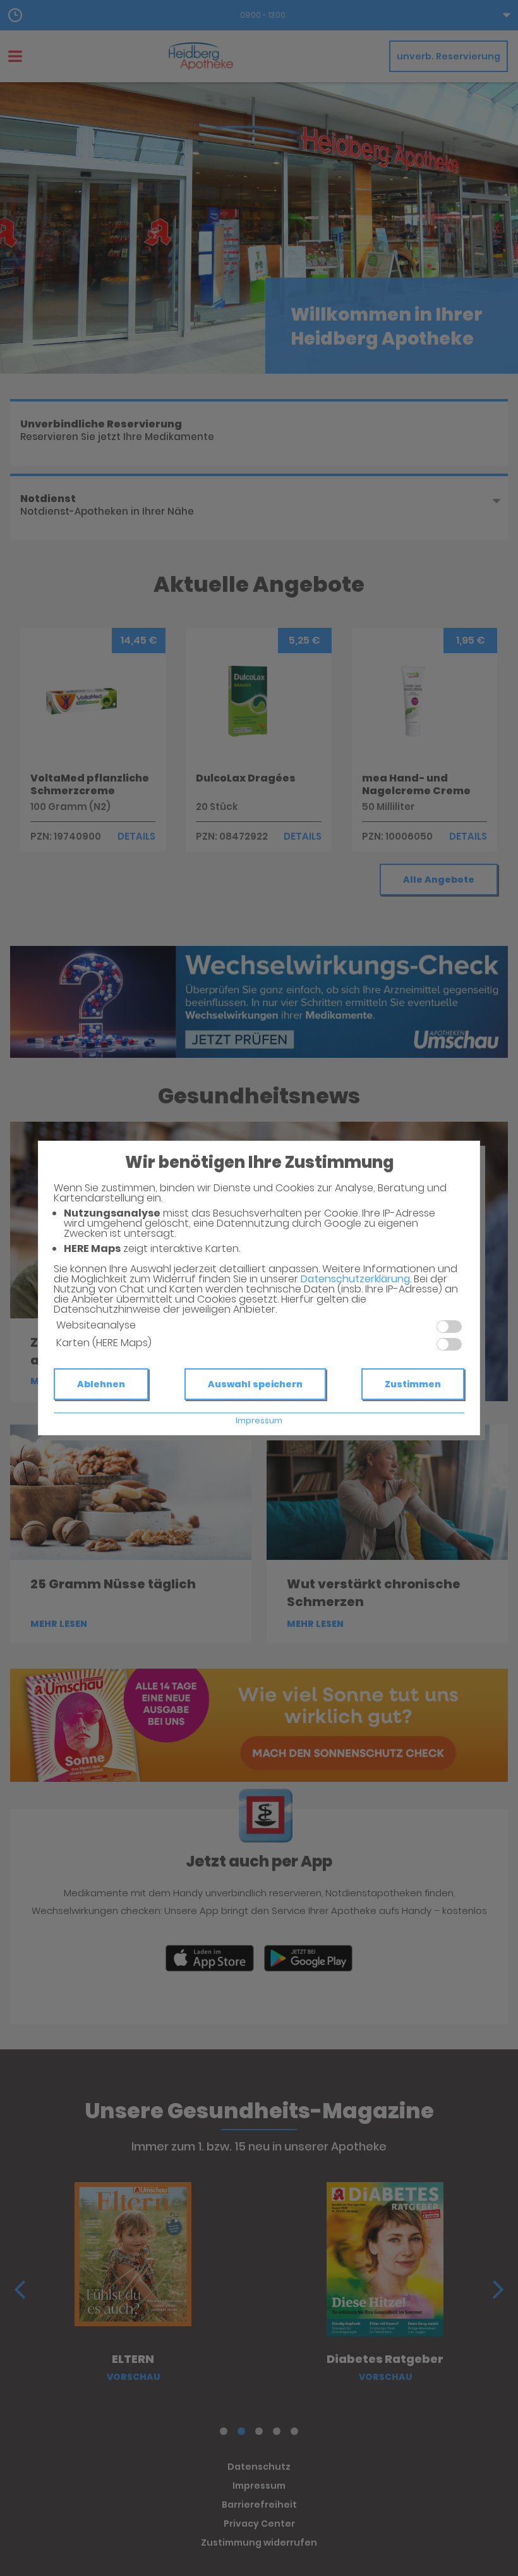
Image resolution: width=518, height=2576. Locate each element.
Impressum (259, 1420)
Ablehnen (101, 1384)
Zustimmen (413, 1384)
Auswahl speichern (255, 1384)
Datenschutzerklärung (355, 1279)
